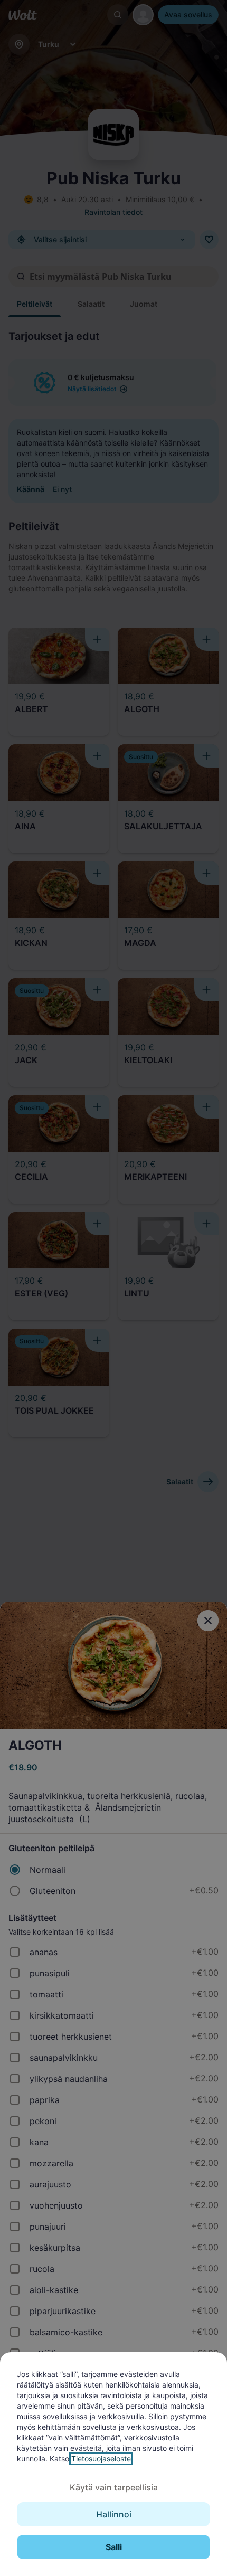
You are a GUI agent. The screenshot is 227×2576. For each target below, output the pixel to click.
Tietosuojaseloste (101, 2459)
